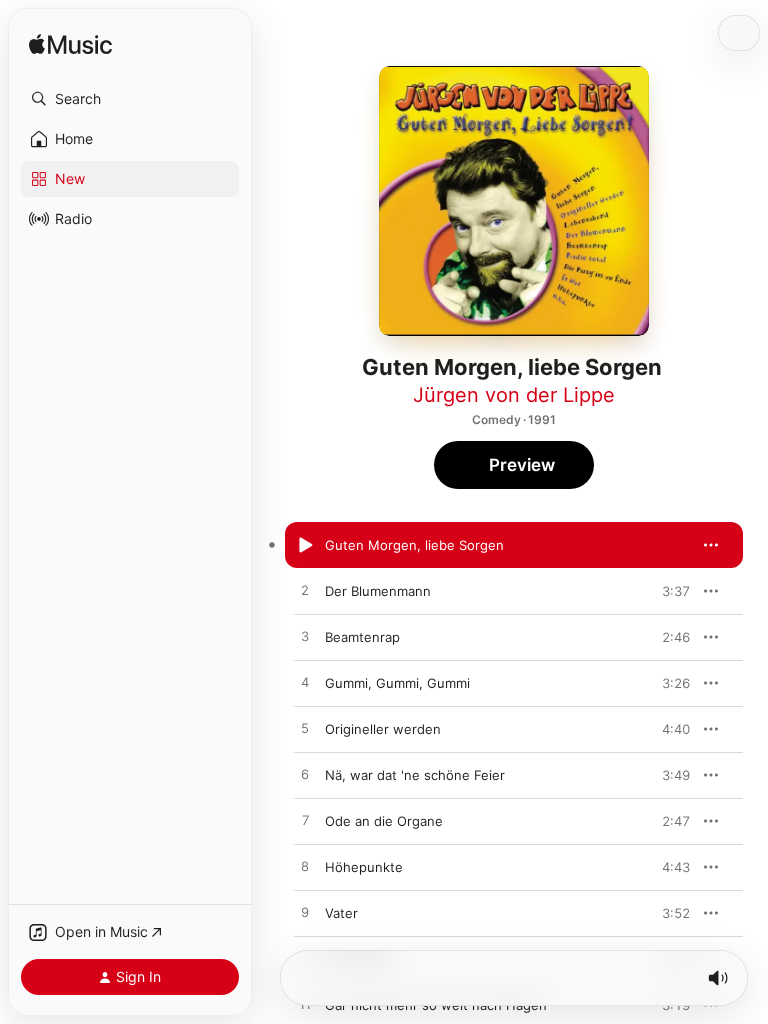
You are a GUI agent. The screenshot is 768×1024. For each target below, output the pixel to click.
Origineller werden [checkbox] (383, 729)
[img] (70, 45)
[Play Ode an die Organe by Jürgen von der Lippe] (305, 821)
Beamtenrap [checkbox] (362, 637)
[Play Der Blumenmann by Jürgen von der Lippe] (305, 591)
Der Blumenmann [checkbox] (378, 591)
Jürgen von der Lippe (514, 395)
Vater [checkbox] (341, 913)
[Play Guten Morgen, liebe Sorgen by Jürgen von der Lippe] (305, 545)
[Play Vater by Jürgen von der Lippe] (305, 913)
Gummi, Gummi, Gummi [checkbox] (397, 683)
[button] (130, 99)
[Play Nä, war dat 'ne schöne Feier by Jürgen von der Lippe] (305, 775)
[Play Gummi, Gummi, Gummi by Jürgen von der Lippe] (305, 683)
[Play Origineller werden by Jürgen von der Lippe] (305, 729)
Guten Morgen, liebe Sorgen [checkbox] (414, 545)
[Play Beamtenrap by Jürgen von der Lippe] (305, 637)
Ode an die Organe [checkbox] (384, 821)
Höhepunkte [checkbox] (364, 867)
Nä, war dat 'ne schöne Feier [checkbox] (415, 775)
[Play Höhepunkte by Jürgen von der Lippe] (305, 867)
